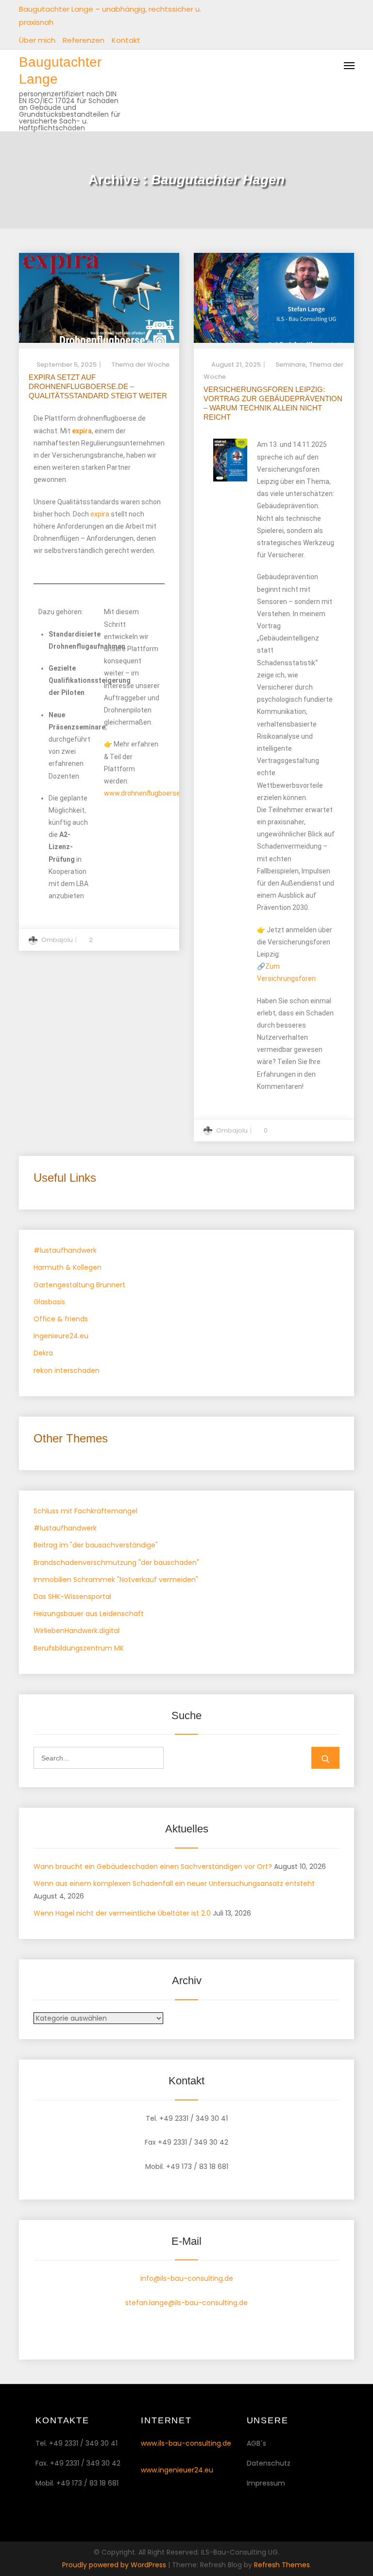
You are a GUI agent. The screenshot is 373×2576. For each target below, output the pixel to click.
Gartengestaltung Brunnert (79, 1285)
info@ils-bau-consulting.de (187, 2278)
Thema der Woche (140, 364)
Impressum (266, 2483)
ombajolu (57, 940)
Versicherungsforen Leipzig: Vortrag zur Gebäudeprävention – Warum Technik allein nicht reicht (273, 403)
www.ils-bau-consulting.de (186, 2443)
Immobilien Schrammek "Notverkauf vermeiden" (116, 1580)
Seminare (290, 364)
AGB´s (256, 2443)
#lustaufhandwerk (65, 1250)
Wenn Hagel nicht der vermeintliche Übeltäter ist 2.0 (122, 1913)
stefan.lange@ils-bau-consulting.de (186, 2303)
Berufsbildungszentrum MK (79, 1648)
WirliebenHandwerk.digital (76, 1631)
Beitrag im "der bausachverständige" (96, 1545)
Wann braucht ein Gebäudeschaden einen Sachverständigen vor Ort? (153, 1866)
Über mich (37, 40)
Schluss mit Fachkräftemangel (85, 1511)
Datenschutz (269, 2463)
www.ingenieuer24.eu (177, 2470)
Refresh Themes (282, 2565)
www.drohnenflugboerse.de (147, 793)
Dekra (43, 1353)
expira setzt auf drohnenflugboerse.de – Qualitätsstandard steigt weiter (98, 386)
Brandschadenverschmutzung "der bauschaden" (116, 1563)
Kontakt (126, 40)
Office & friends (61, 1319)
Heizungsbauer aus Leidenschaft (89, 1614)
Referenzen (84, 40)
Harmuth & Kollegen (68, 1267)
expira (100, 514)
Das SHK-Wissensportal (72, 1597)
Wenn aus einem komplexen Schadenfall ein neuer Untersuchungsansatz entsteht (174, 1883)
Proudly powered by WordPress (115, 2565)
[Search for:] (99, 1758)
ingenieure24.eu (61, 1336)
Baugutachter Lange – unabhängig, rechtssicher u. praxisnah (110, 16)
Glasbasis (49, 1302)
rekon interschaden (67, 1370)
